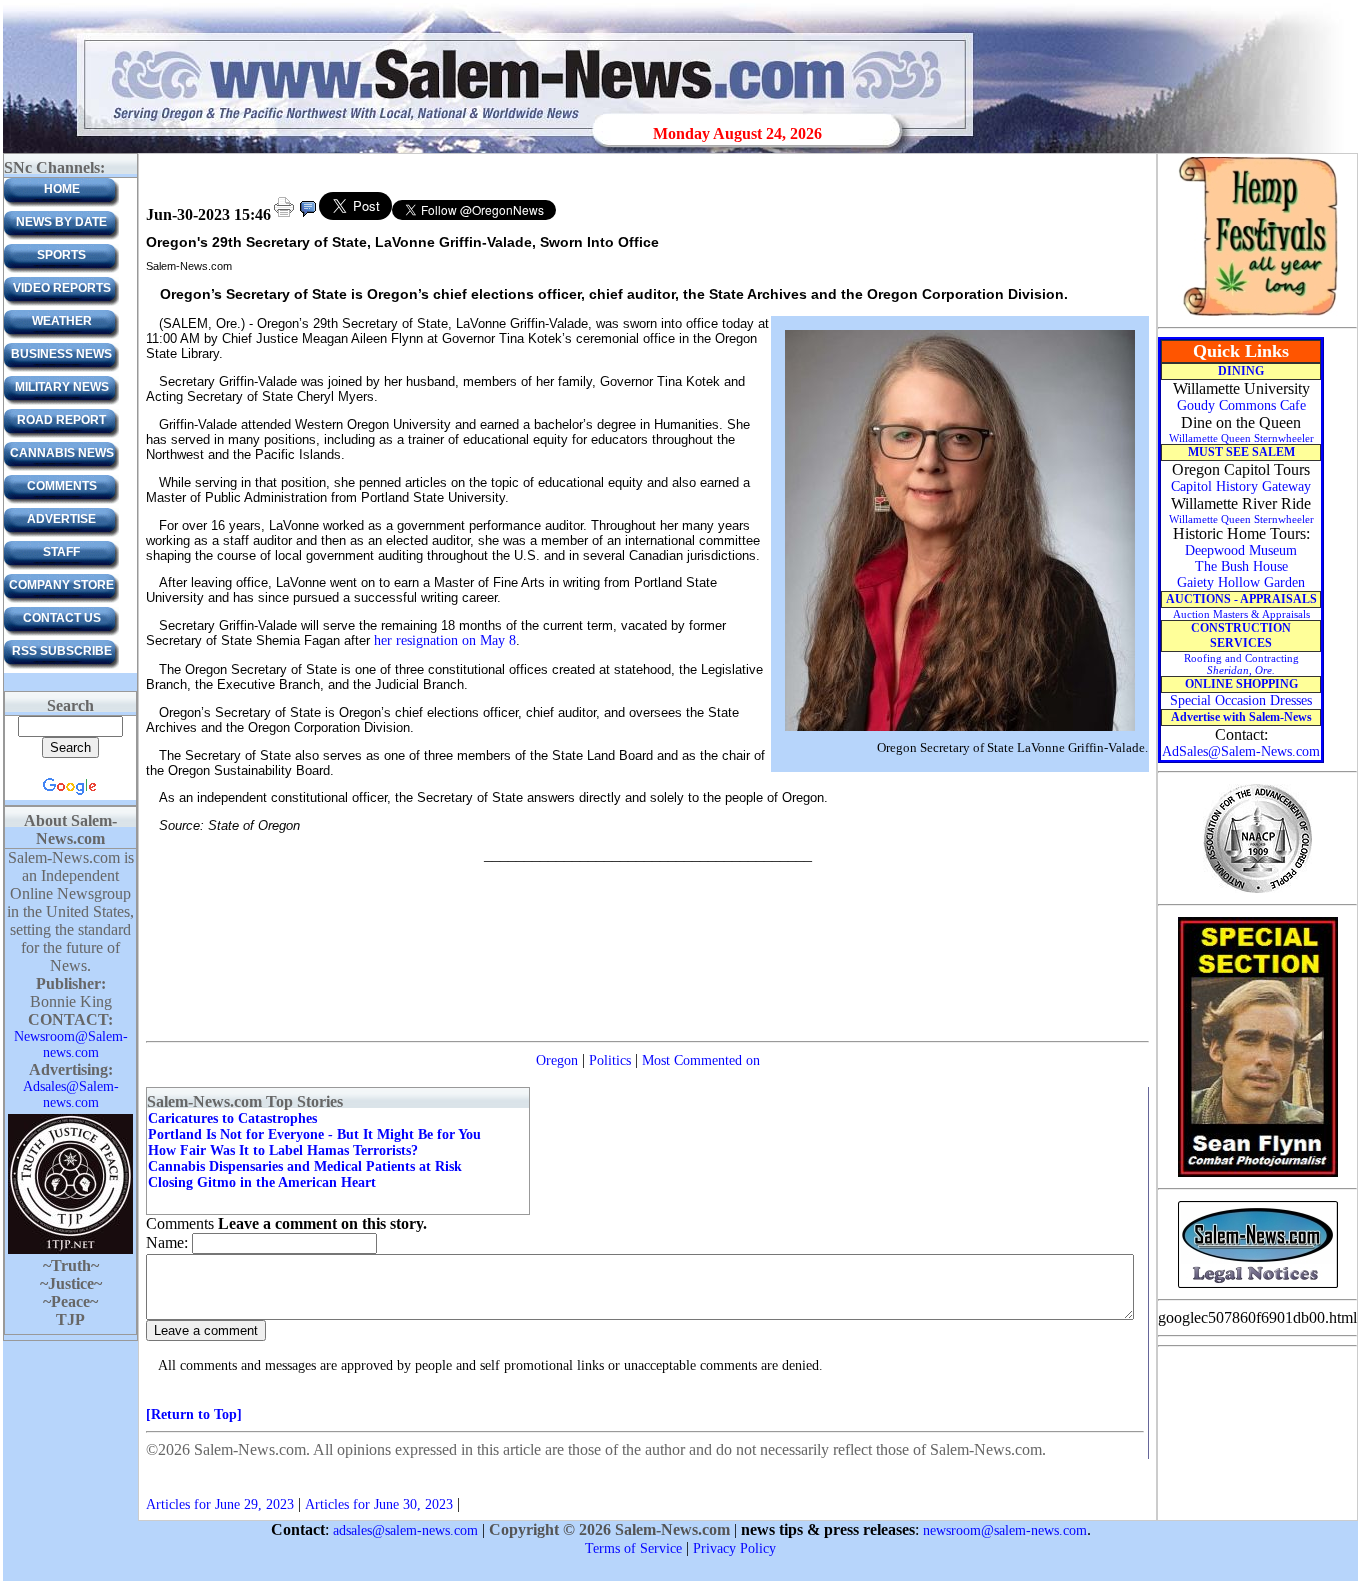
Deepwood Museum (1241, 550)
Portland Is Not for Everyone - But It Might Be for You (314, 1134)
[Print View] (284, 215)
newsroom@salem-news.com (1005, 1530)
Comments (62, 486)
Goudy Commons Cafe (1241, 405)
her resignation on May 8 (445, 640)
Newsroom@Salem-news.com (71, 1044)
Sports (61, 255)
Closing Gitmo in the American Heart (262, 1182)
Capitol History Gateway (1241, 486)
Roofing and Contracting (1241, 664)
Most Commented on (701, 1060)
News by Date (61, 222)
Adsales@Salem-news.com (71, 1094)
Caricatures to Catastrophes (232, 1118)
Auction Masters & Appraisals (1241, 614)
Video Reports (62, 288)
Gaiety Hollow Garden (1241, 582)
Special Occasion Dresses (1241, 700)
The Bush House (1241, 566)
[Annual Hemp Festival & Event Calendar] (1258, 314)
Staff (61, 552)
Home (62, 189)
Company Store (61, 585)
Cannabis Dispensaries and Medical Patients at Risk (305, 1166)
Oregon (557, 1060)
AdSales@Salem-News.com (1241, 751)
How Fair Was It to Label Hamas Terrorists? (283, 1150)
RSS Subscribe (62, 651)
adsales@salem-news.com (405, 1530)
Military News (62, 387)
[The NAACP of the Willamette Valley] (1257, 891)
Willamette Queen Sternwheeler (1241, 438)
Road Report (61, 420)
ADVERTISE (61, 519)
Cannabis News (62, 453)
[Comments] (308, 215)
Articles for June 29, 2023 (220, 1504)
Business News (61, 354)
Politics (610, 1060)
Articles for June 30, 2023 (379, 1504)
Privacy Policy (734, 1548)
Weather (62, 321)
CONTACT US (62, 618)
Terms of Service (633, 1548)
